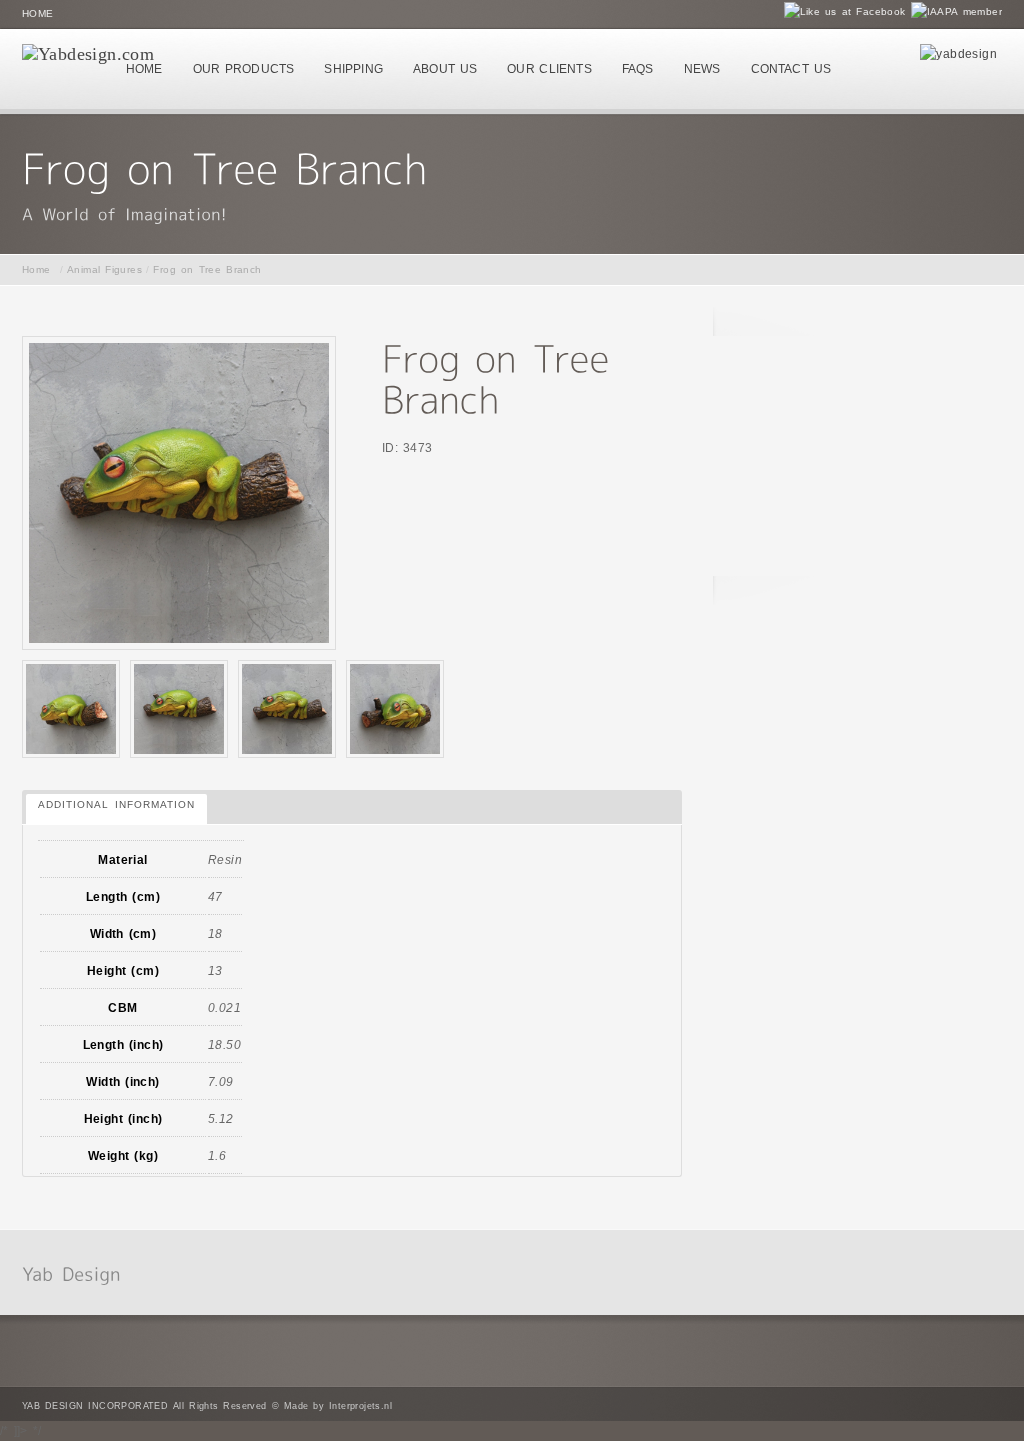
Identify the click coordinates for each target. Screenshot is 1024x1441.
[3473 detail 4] (287, 709)
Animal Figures (104, 269)
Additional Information (116, 804)
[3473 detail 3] (71, 709)
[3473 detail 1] (179, 709)
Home (38, 13)
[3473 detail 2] (395, 709)
